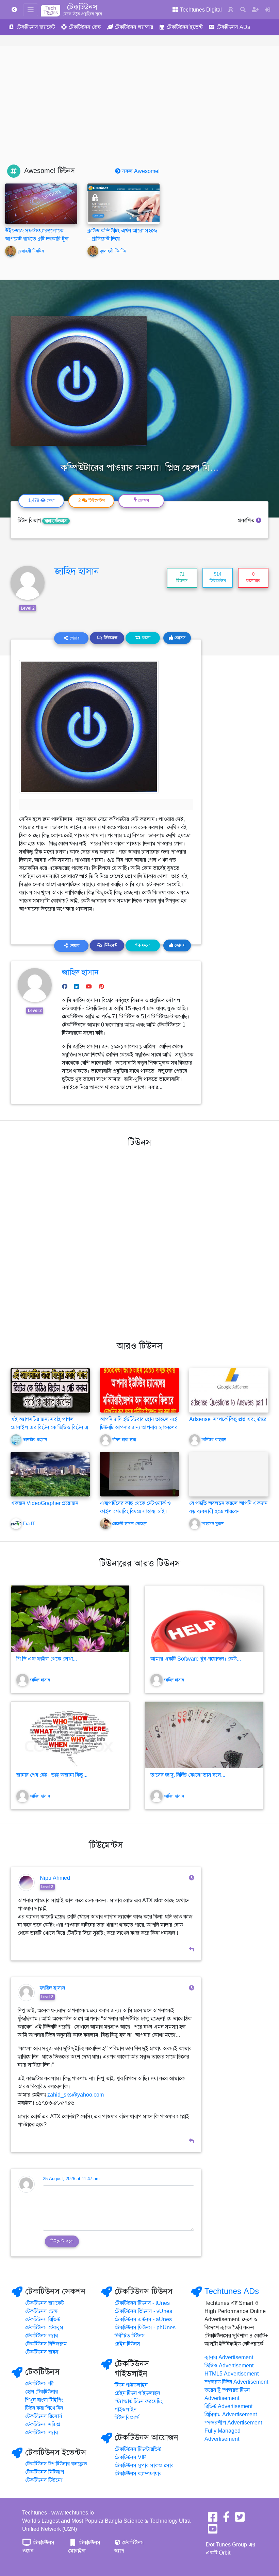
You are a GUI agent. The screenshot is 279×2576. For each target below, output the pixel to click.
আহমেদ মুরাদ (212, 1524)
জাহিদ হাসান (77, 571)
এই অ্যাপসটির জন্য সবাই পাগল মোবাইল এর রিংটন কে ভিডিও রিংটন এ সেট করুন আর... (50, 1427)
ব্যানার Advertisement (229, 2358)
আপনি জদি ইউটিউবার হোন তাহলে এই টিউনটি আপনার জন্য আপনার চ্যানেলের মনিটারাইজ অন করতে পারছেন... (139, 1427)
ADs (233, 27)
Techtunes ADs (232, 2291)
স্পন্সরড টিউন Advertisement (236, 2382)
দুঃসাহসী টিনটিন (31, 251)
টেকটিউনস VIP (131, 2457)
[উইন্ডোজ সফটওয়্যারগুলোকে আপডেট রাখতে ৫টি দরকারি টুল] (41, 204)
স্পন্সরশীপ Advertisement (233, 2423)
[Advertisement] (139, 113)
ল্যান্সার (134, 27)
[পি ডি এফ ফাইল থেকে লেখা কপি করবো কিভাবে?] (70, 1619)
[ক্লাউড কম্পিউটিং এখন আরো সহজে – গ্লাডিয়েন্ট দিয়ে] (124, 204)
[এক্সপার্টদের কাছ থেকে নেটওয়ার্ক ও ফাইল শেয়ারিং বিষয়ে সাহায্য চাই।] (140, 1474)
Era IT (29, 1524)
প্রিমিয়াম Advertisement (231, 2415)
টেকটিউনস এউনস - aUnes (143, 2319)
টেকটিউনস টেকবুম (44, 2328)
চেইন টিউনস (127, 2344)
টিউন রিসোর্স (127, 2418)
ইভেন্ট (185, 27)
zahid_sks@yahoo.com (76, 2095)
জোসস (179, 638)
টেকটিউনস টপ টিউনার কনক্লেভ (56, 2464)
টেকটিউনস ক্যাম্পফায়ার (138, 2474)
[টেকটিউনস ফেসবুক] (213, 2519)
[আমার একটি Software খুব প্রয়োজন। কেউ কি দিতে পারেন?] (204, 1619)
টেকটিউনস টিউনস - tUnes (142, 2303)
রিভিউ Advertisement (228, 2406)
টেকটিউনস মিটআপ (45, 2472)
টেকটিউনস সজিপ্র (43, 2424)
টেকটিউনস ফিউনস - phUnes (145, 2328)
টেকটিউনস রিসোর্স (44, 2416)
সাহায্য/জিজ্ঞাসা (56, 521)
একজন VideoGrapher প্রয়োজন (44, 1503)
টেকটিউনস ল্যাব (42, 2336)
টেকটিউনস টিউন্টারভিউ (138, 2449)
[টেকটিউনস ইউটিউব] (213, 2531)
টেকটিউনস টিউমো (44, 2480)
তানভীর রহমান (35, 1440)
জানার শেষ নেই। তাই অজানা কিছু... (52, 1775)
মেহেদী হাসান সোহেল (129, 1524)
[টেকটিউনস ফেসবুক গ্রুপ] (226, 2519)
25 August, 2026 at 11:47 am (71, 2179)
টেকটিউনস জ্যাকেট (45, 2303)
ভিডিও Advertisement (229, 2366)
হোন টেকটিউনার (42, 2392)
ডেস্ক (85, 27)
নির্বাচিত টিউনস (130, 2336)
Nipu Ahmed (55, 1878)
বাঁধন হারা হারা (124, 1440)
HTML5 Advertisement (232, 2374)
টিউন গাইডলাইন (131, 2385)
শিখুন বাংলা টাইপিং (44, 2400)
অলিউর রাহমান (214, 1440)
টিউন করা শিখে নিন (44, 2408)
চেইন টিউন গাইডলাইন (137, 2393)
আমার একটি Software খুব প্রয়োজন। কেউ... (196, 1659)
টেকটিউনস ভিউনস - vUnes (143, 2311)
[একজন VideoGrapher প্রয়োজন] (50, 1474)
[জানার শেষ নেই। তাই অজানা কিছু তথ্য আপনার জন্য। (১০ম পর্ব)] (70, 1735)
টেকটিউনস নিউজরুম (46, 2344)
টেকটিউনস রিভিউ (43, 2319)
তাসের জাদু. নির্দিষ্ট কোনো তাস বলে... (188, 1775)
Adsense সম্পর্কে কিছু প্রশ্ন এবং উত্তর (228, 1419)
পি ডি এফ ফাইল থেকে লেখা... (47, 1659)
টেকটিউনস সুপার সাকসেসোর (144, 2466)
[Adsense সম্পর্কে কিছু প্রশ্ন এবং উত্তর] (229, 1390)
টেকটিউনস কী (39, 2384)
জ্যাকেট (36, 27)
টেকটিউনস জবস (42, 2352)
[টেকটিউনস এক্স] (240, 2519)
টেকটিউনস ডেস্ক (41, 2311)
